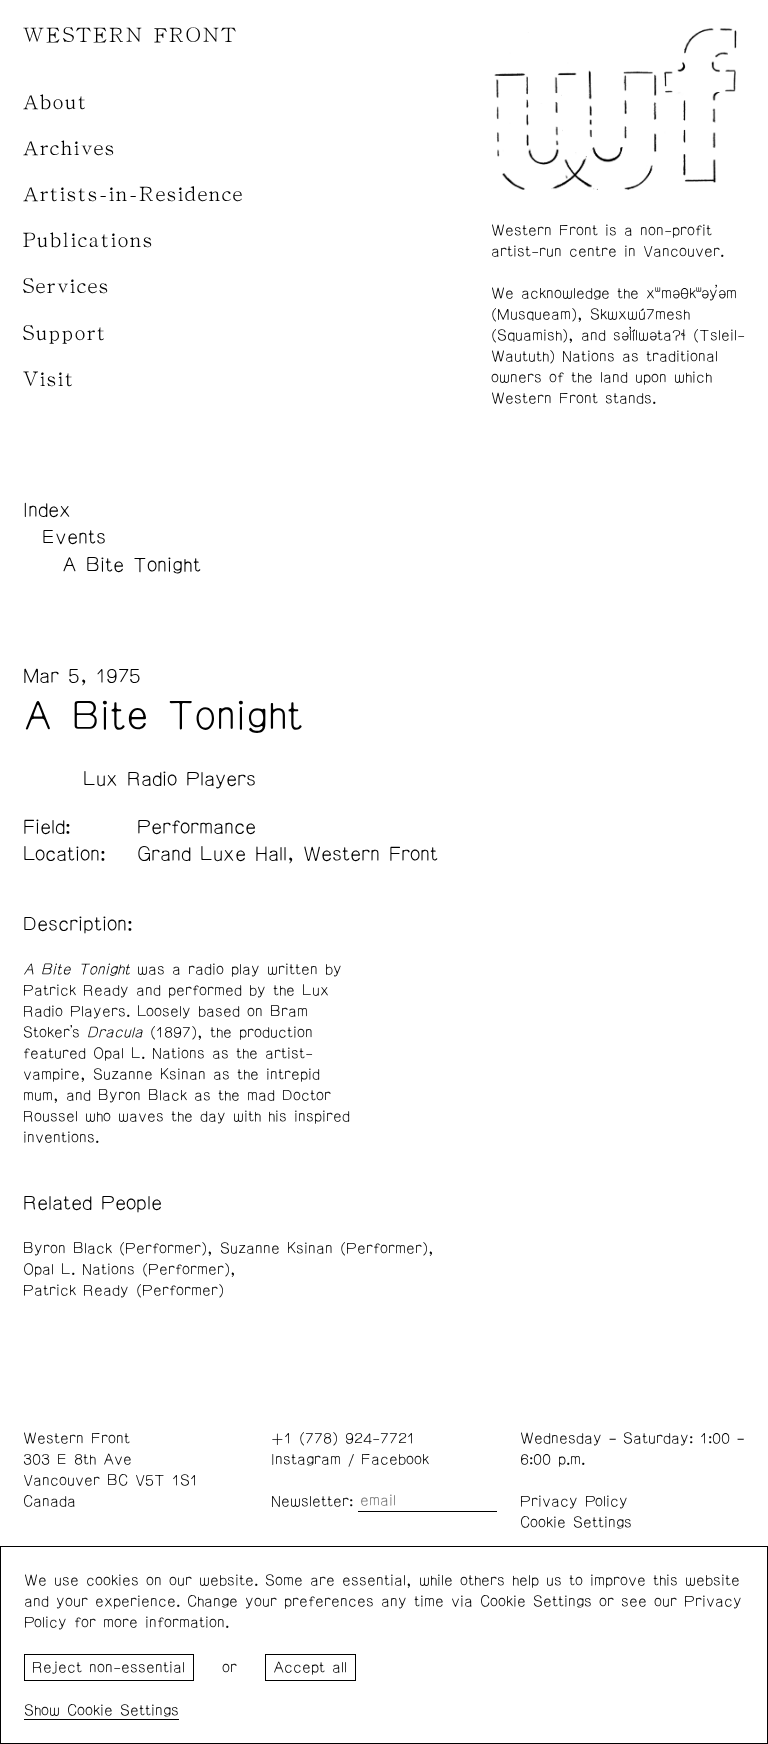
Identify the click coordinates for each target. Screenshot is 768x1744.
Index (47, 510)
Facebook (395, 1459)
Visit (49, 379)
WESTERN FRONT (130, 35)
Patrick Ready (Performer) (123, 1290)
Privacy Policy (574, 1501)
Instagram (306, 1459)
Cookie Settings (576, 1522)
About (55, 102)
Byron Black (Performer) (115, 1248)
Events (74, 537)
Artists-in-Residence (133, 194)
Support (65, 333)
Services (66, 286)
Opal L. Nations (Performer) (126, 1269)
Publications (88, 240)
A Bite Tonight (131, 565)
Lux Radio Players (169, 779)
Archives (69, 148)
